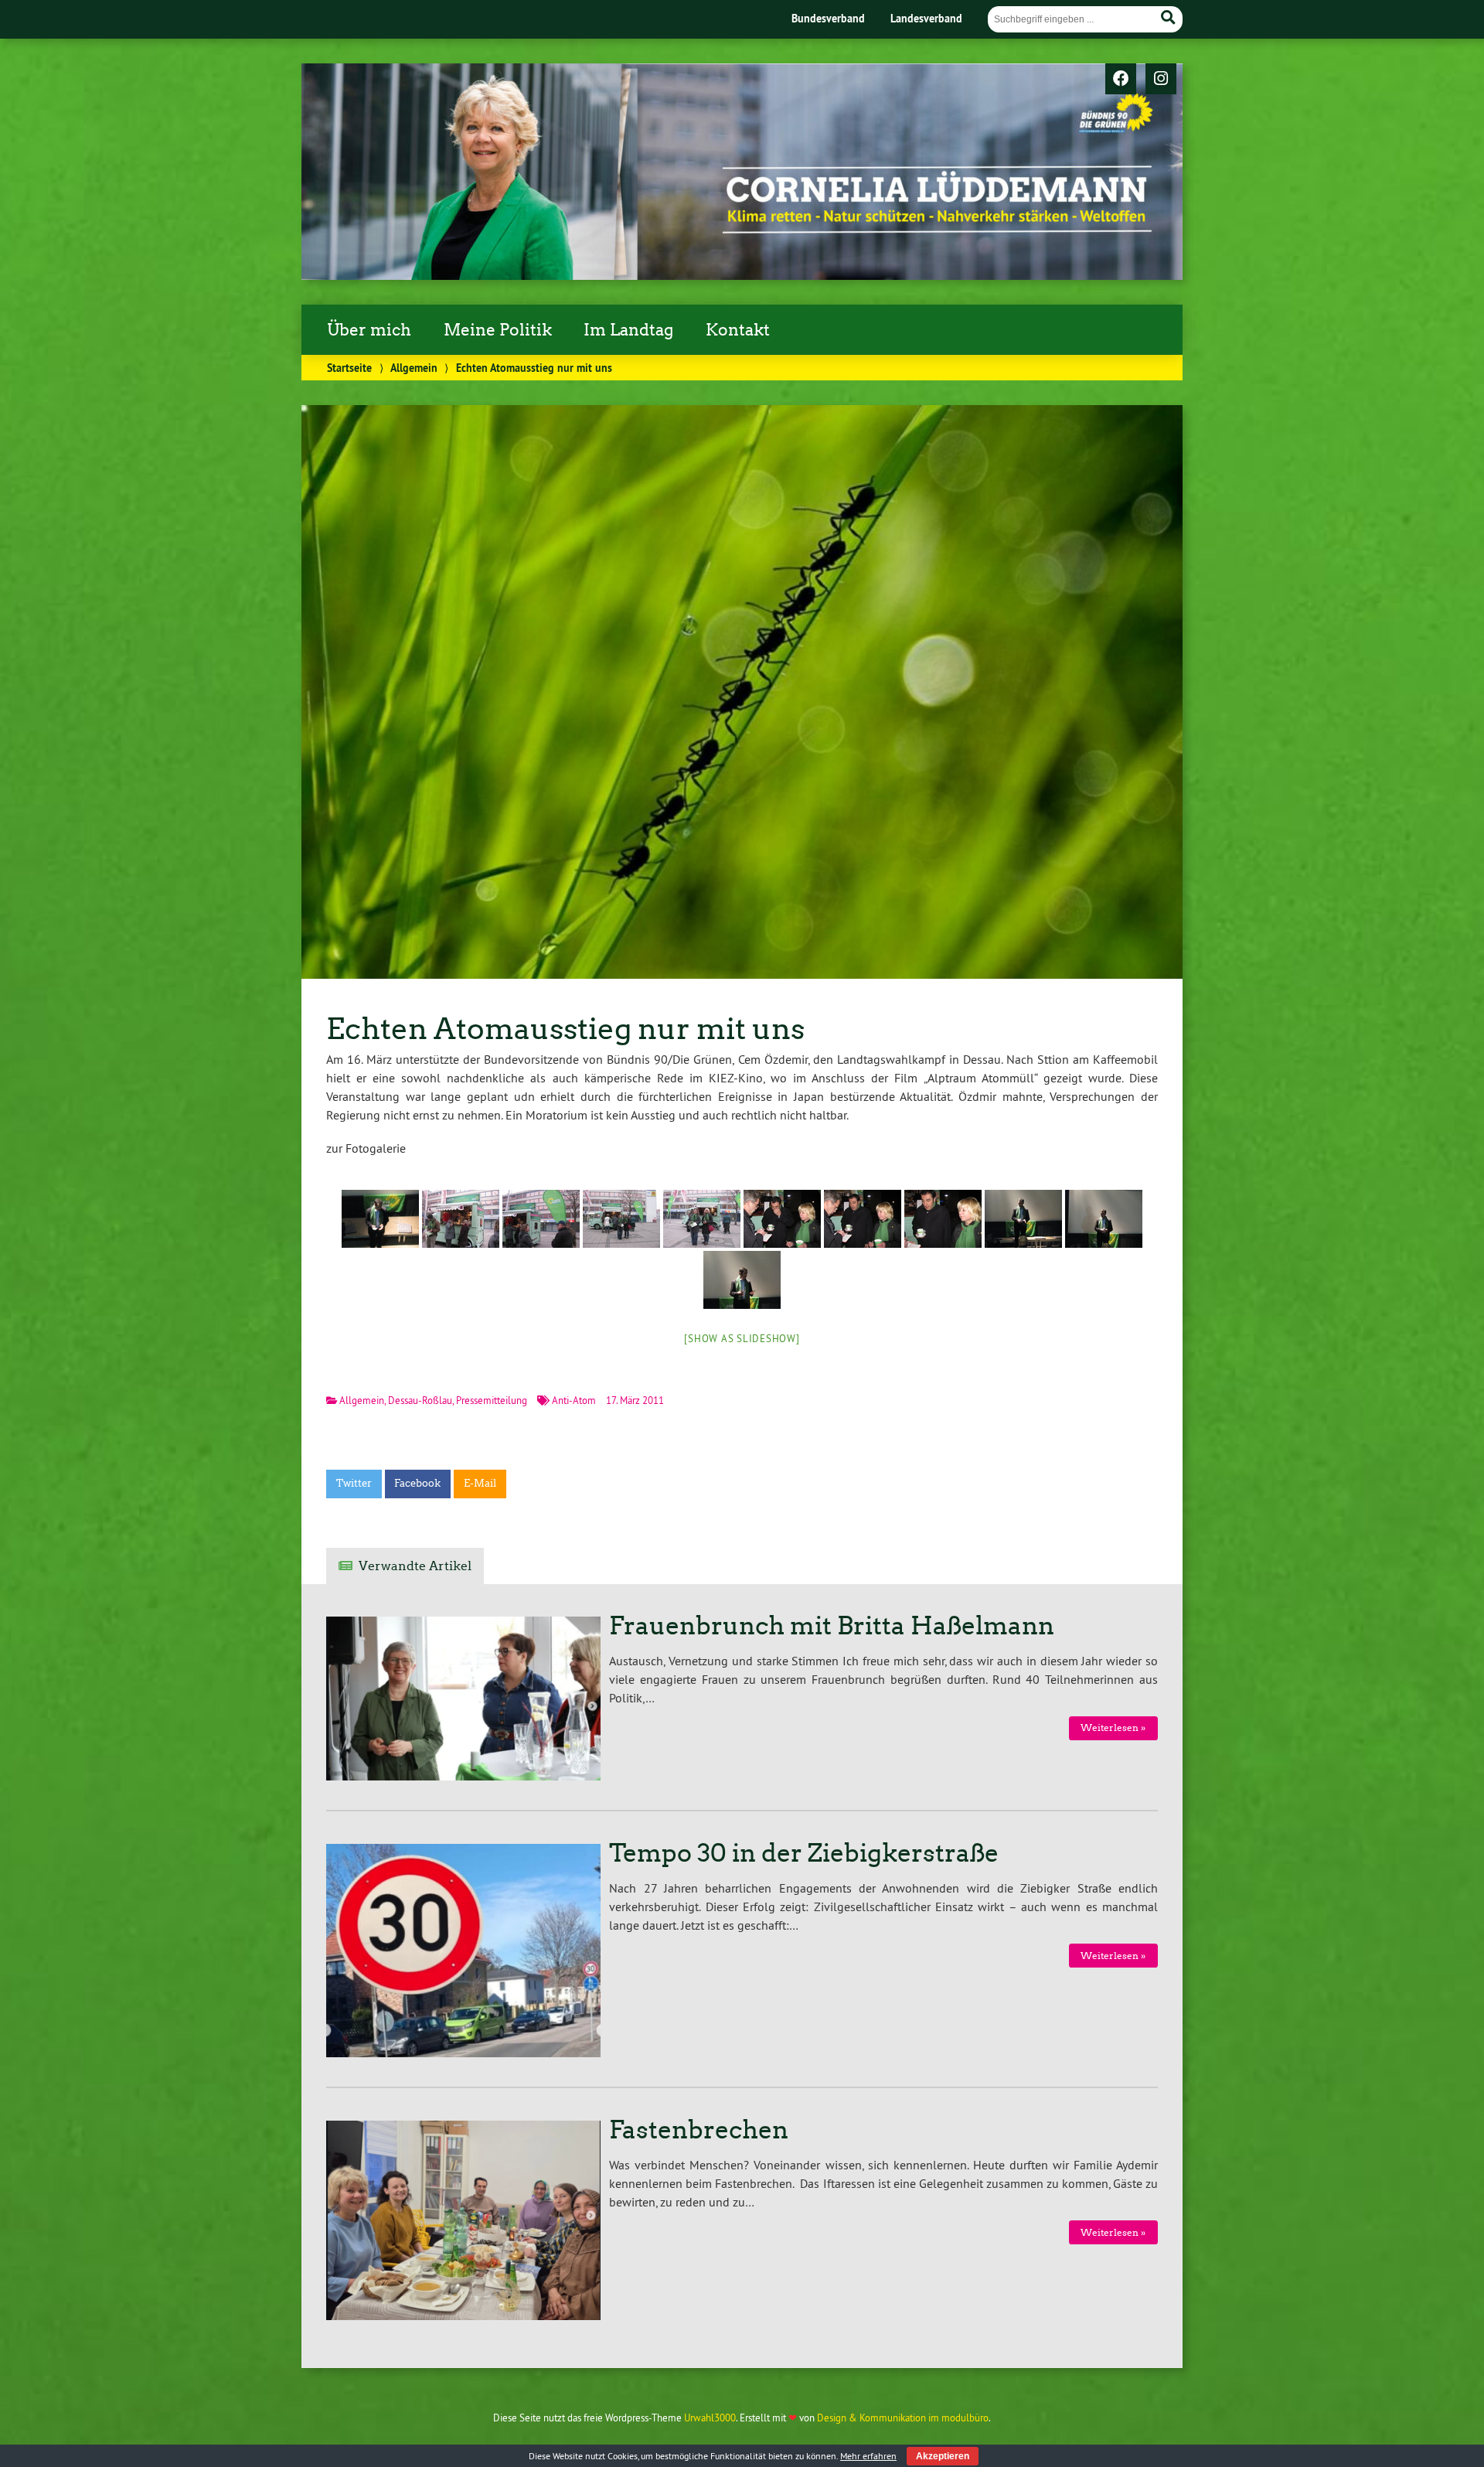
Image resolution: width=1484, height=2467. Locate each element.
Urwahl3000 (710, 2418)
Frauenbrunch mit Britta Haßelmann (832, 1626)
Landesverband (926, 18)
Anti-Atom (574, 1400)
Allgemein (414, 368)
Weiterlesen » (1113, 1728)
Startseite (349, 368)
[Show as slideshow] (742, 1338)
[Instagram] (1161, 80)
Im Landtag (628, 330)
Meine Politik (498, 330)
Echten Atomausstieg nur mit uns (565, 1029)
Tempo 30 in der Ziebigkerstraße (804, 1853)
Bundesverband (828, 18)
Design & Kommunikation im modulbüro (903, 2418)
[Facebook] (1121, 80)
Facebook (417, 1483)
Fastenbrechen (699, 2130)
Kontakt (738, 330)
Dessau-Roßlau (420, 1400)
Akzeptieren (943, 2456)
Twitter (354, 1483)
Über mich (369, 330)
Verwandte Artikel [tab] (415, 1566)
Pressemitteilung (492, 1400)
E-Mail (480, 1483)
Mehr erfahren (868, 2456)
